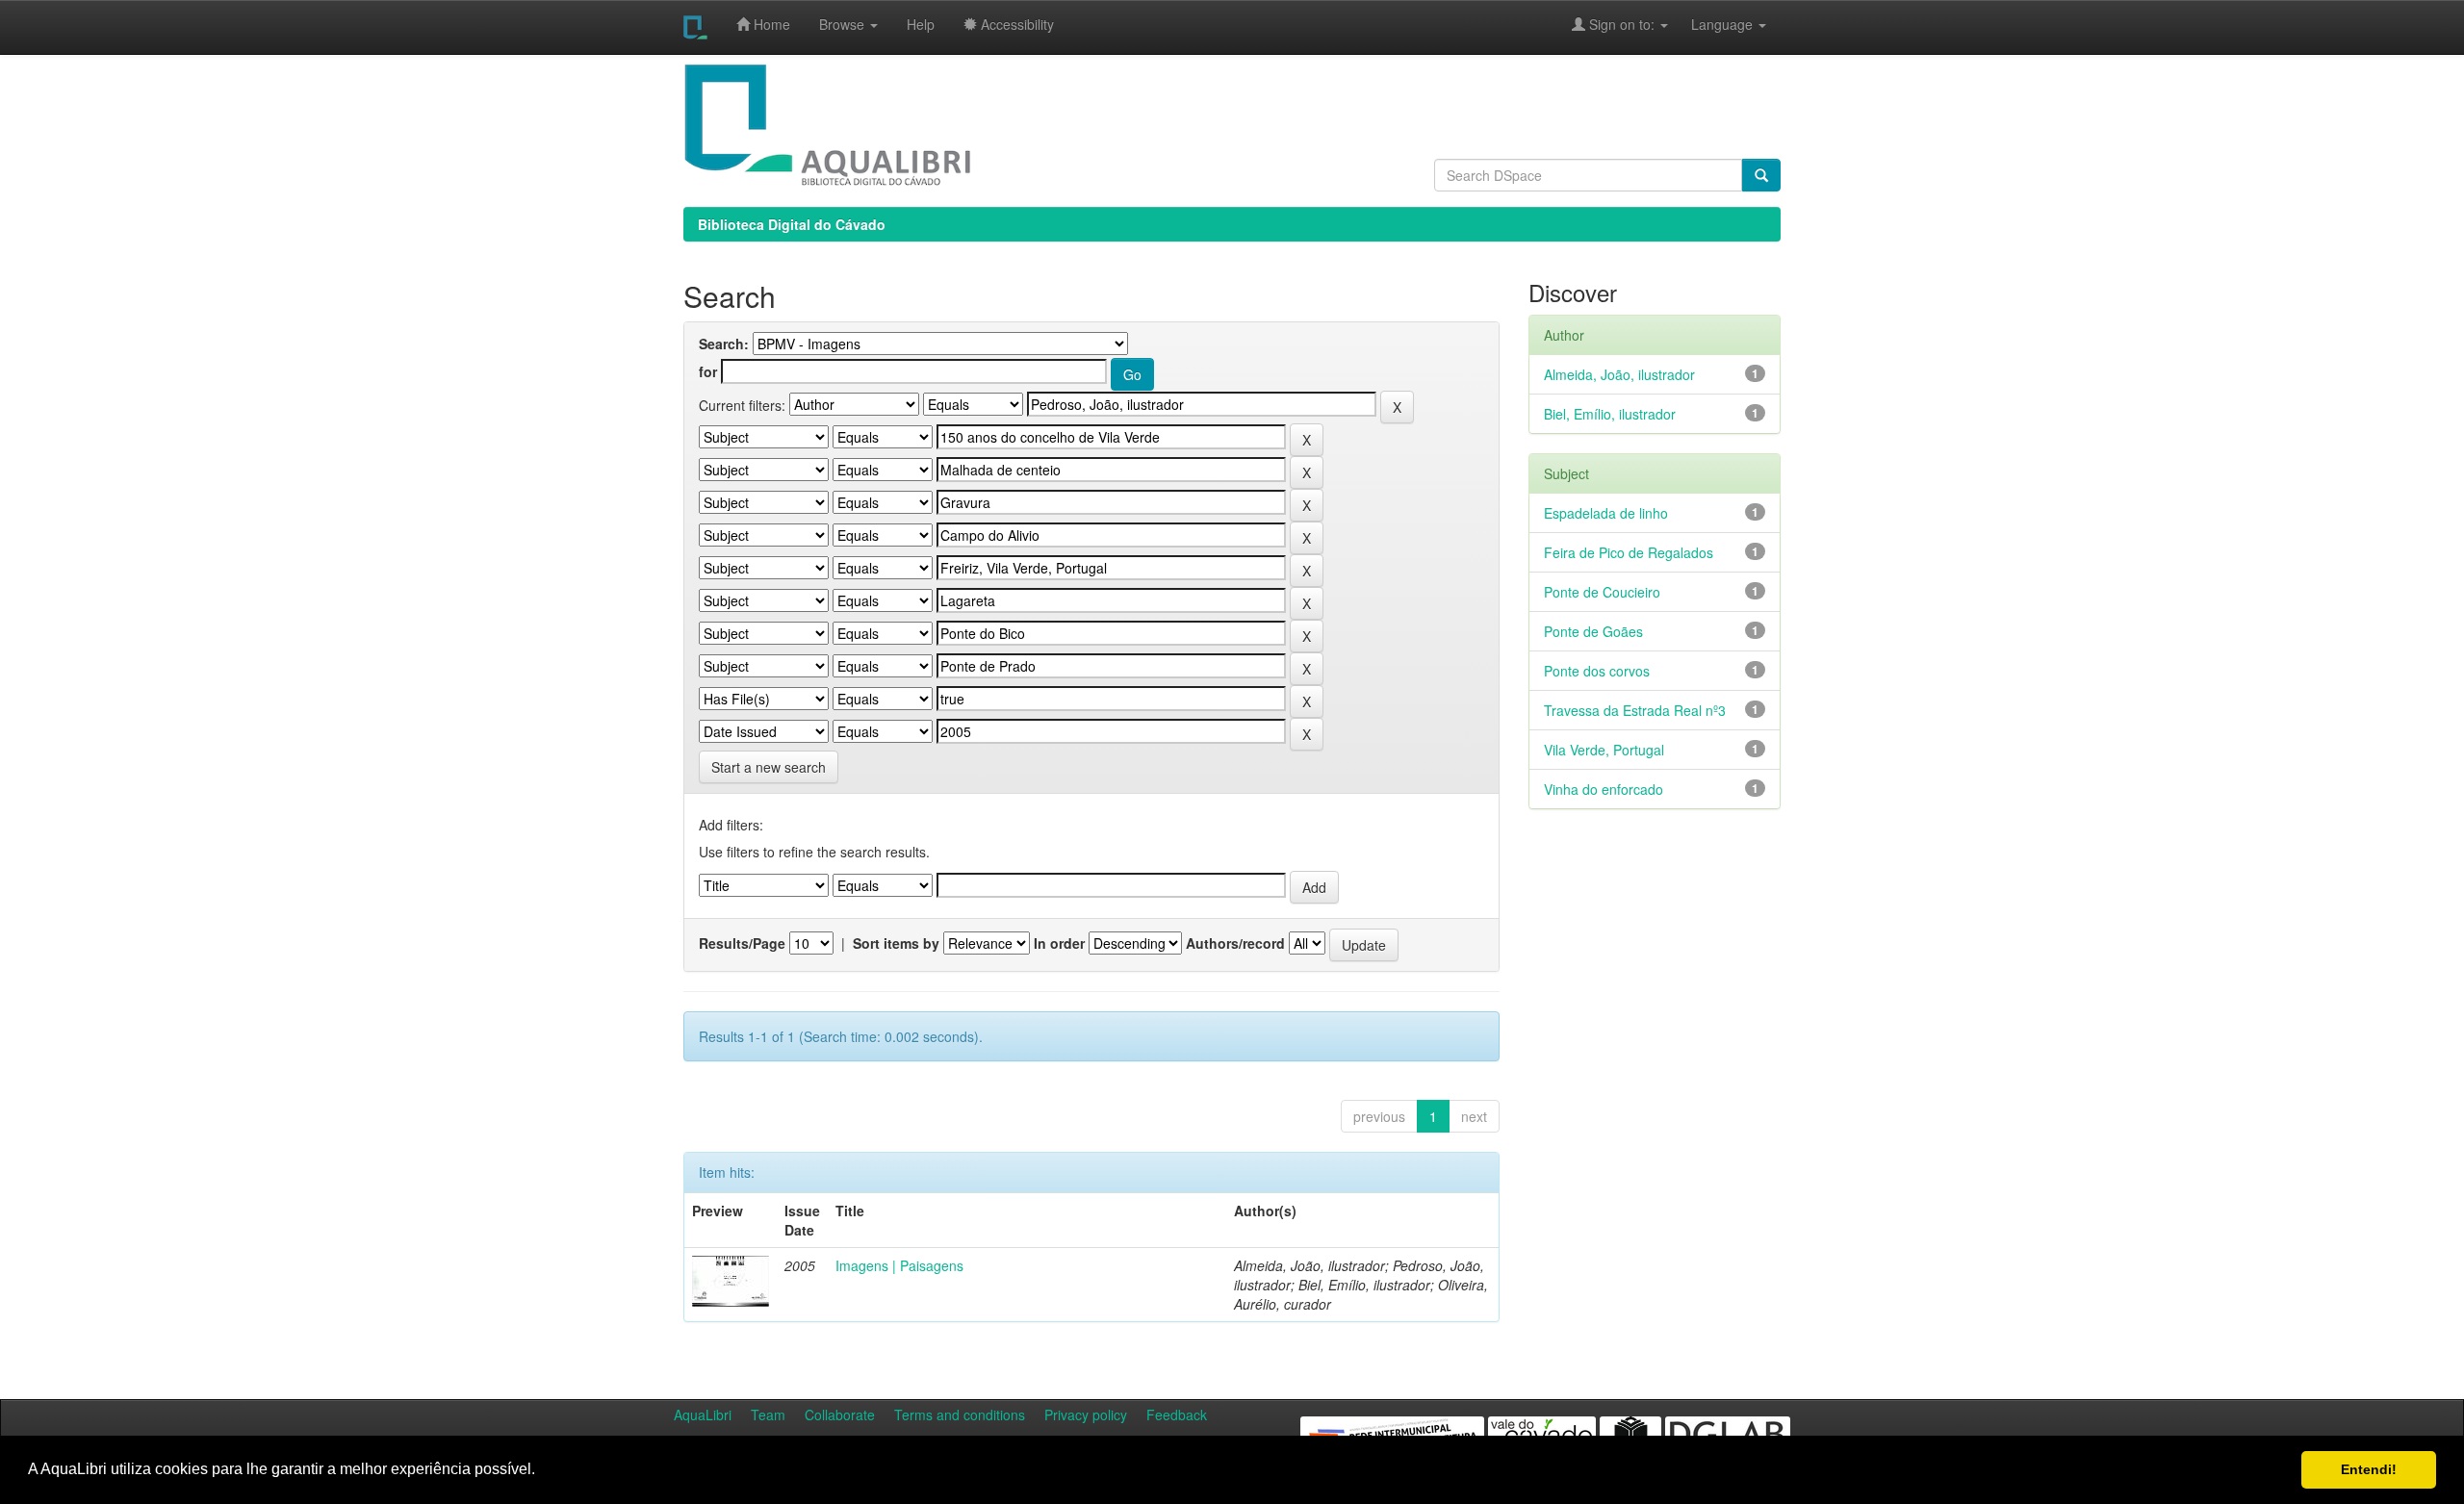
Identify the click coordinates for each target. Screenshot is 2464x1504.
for (708, 371)
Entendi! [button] (2369, 1469)
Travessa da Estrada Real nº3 (1635, 710)
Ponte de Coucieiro (1602, 592)
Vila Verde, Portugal (1604, 750)
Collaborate (840, 1415)
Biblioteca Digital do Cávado (792, 224)
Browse (844, 24)
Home (770, 24)
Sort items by (896, 943)
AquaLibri (703, 1415)
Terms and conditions (960, 1415)
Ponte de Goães (1593, 631)
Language (1712, 24)
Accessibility (1015, 24)
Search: (724, 344)
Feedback (1177, 1415)
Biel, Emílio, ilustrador (1610, 414)
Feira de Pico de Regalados (1629, 552)
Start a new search (769, 767)
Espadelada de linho (1606, 513)
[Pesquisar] (1761, 175)
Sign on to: (1622, 24)
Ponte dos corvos (1597, 671)
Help (921, 24)
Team (768, 1415)
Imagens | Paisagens (899, 1265)
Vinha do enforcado (1604, 789)
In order (1059, 943)
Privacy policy (1086, 1415)
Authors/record (1235, 943)
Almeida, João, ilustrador (1619, 374)
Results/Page (742, 943)
